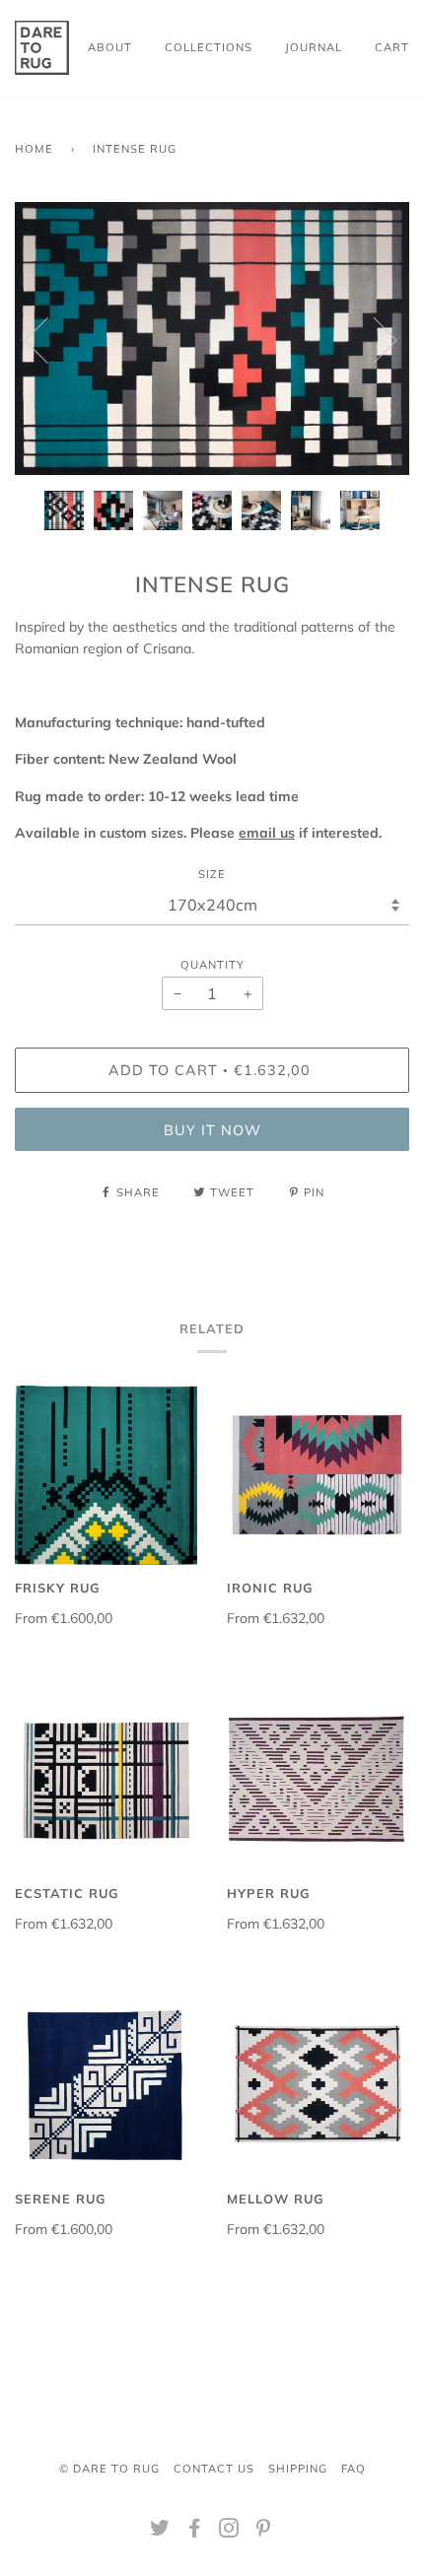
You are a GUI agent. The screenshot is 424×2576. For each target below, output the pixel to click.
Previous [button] (48, 339)
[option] (212, 339)
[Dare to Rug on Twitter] (160, 2532)
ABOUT (110, 47)
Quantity (212, 965)
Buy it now (212, 1130)
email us (267, 833)
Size (212, 874)
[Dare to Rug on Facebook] (195, 2532)
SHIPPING (298, 2469)
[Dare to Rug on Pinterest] (264, 2532)
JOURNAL (314, 47)
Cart (392, 47)
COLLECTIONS (209, 47)
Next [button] (373, 339)
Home (34, 149)
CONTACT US (214, 2469)
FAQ (353, 2469)
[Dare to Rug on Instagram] (229, 2532)
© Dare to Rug (109, 2469)
